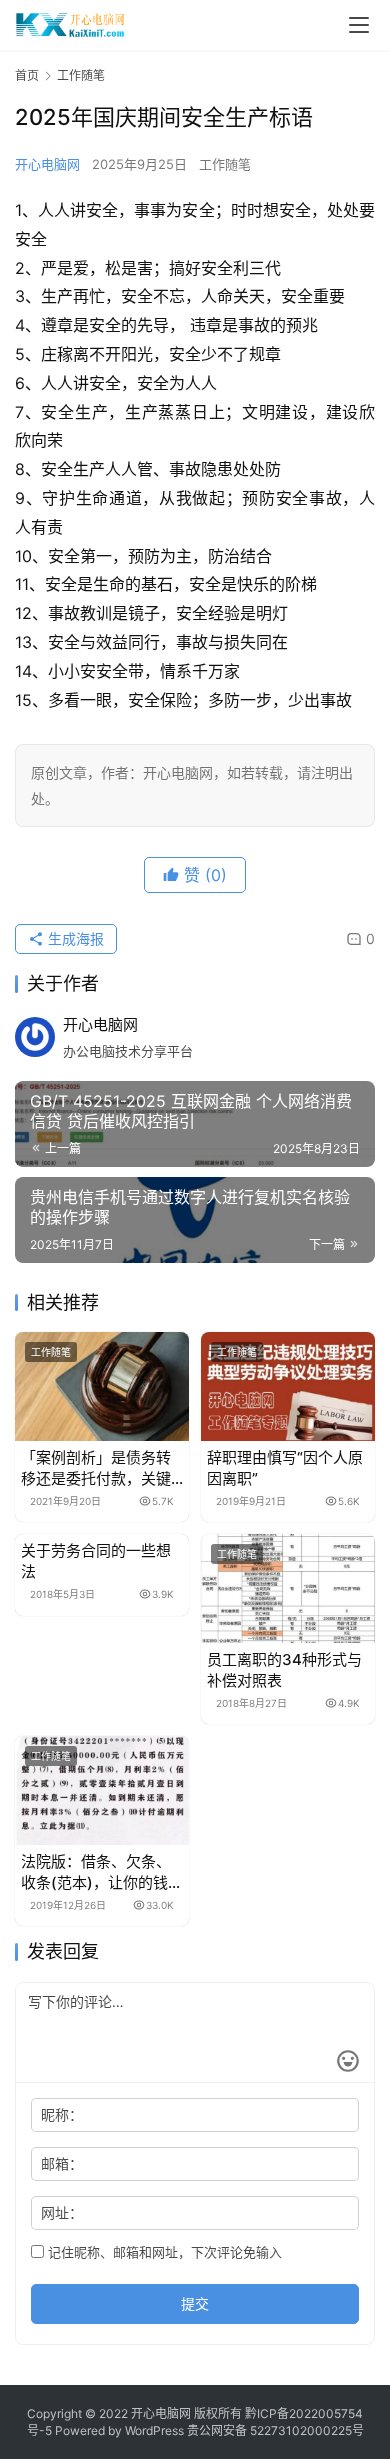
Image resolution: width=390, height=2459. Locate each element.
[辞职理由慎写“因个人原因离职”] (288, 1386)
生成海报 (74, 938)
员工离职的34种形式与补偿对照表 (284, 1670)
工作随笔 (225, 164)
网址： (62, 2212)
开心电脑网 (47, 164)
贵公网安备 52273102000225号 (275, 2430)
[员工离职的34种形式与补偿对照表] (288, 1588)
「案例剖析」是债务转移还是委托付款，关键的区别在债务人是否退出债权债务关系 (96, 1468)
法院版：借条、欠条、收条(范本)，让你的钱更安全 (102, 1872)
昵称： (62, 2114)
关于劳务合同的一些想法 (96, 1561)
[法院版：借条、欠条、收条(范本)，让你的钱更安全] (102, 1790)
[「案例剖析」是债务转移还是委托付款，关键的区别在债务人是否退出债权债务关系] (102, 1386)
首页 (27, 75)
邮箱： (62, 2163)
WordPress (154, 2430)
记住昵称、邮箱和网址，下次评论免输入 (163, 2252)
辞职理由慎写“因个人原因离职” (285, 1468)
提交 (195, 2303)
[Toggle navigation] (359, 25)
